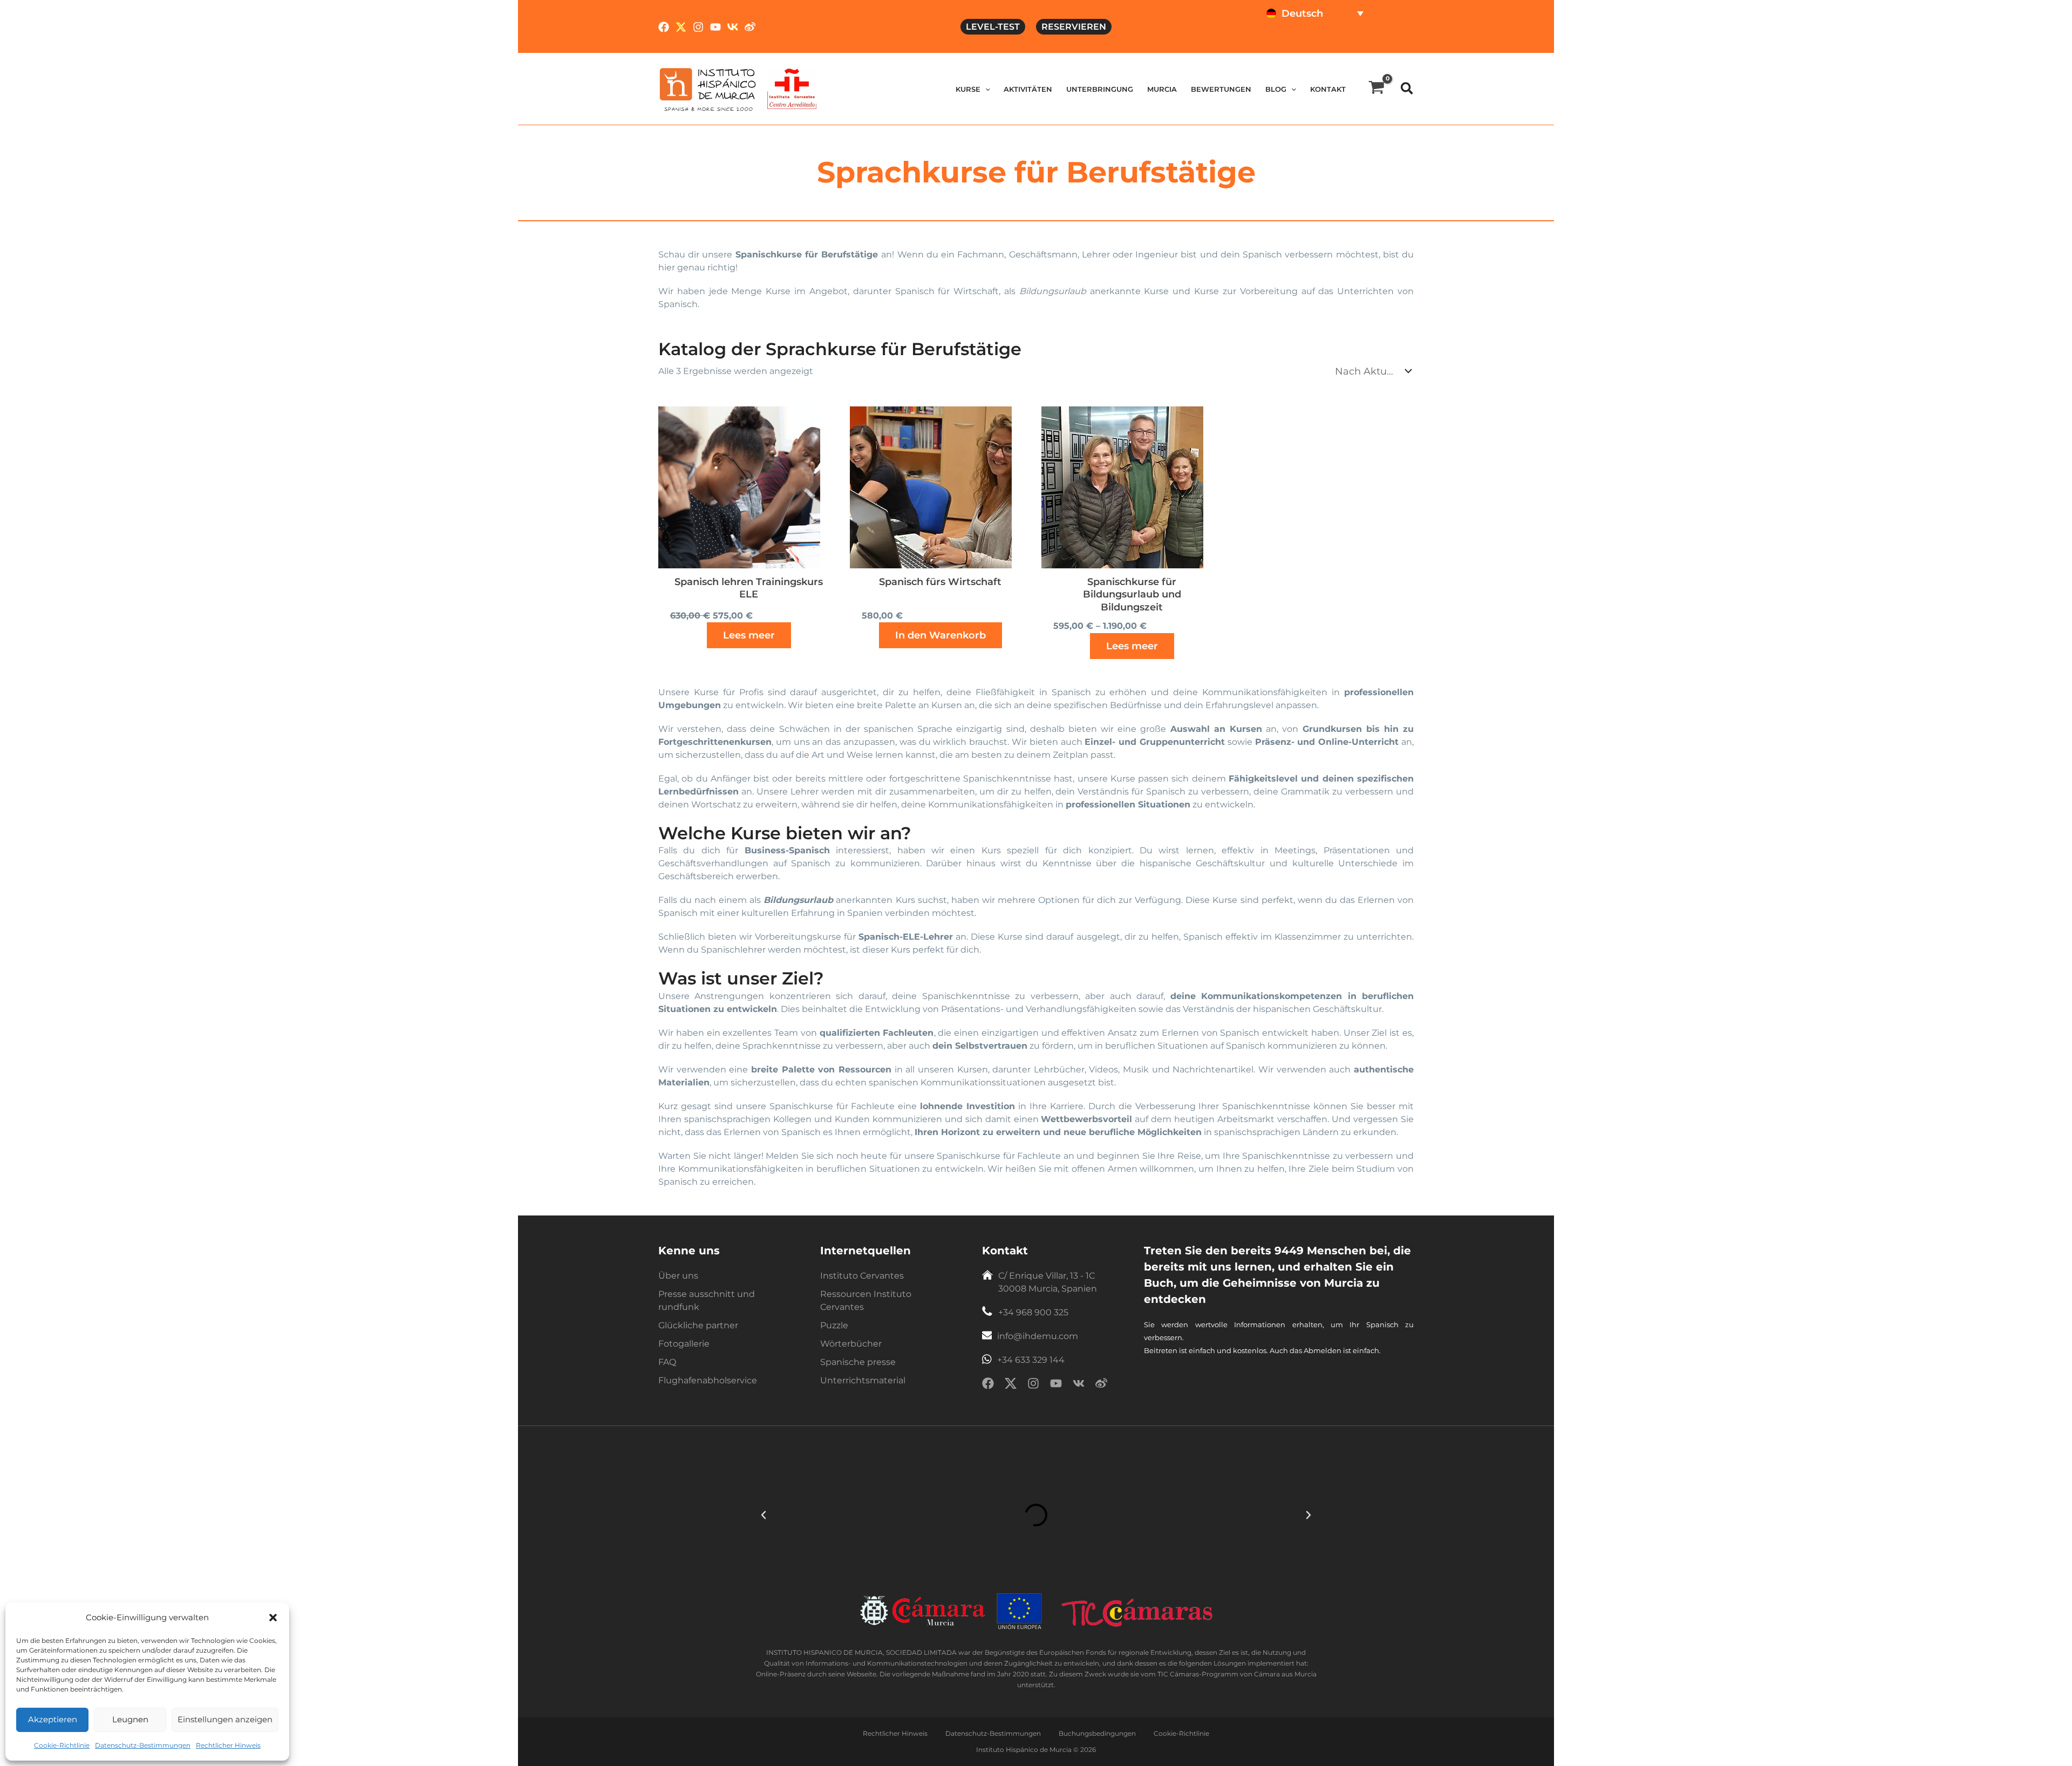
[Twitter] (681, 27)
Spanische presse (858, 1362)
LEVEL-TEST (993, 27)
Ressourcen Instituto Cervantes (866, 1300)
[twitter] (1011, 1385)
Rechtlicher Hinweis (228, 1745)
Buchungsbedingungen (1097, 1733)
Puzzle (834, 1325)
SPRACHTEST (1294, 40)
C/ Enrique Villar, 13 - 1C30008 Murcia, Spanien (1048, 1282)
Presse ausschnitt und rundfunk (707, 1300)
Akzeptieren (53, 1719)
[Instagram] (698, 27)
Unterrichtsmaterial (863, 1380)
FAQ (667, 1362)
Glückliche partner (698, 1325)
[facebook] (988, 1385)
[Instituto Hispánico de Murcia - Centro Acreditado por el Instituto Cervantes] (792, 89)
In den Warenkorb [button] (940, 635)
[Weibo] (750, 27)
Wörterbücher (851, 1344)
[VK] (733, 27)
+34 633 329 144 (1031, 1360)
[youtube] (1056, 1385)
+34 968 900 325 (1033, 1312)
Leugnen (130, 1719)
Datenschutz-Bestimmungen (143, 1745)
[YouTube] (715, 27)
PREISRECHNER (1369, 40)
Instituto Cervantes (862, 1276)
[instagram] (1033, 1385)
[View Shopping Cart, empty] (1376, 89)
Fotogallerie (684, 1344)
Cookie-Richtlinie (62, 1745)
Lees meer (749, 635)
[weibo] (1101, 1385)
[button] (273, 1618)
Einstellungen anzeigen (225, 1719)
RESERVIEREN (1074, 27)
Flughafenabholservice (708, 1380)
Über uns (678, 1276)
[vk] (1079, 1385)
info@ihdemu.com (1038, 1336)
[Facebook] (664, 27)
